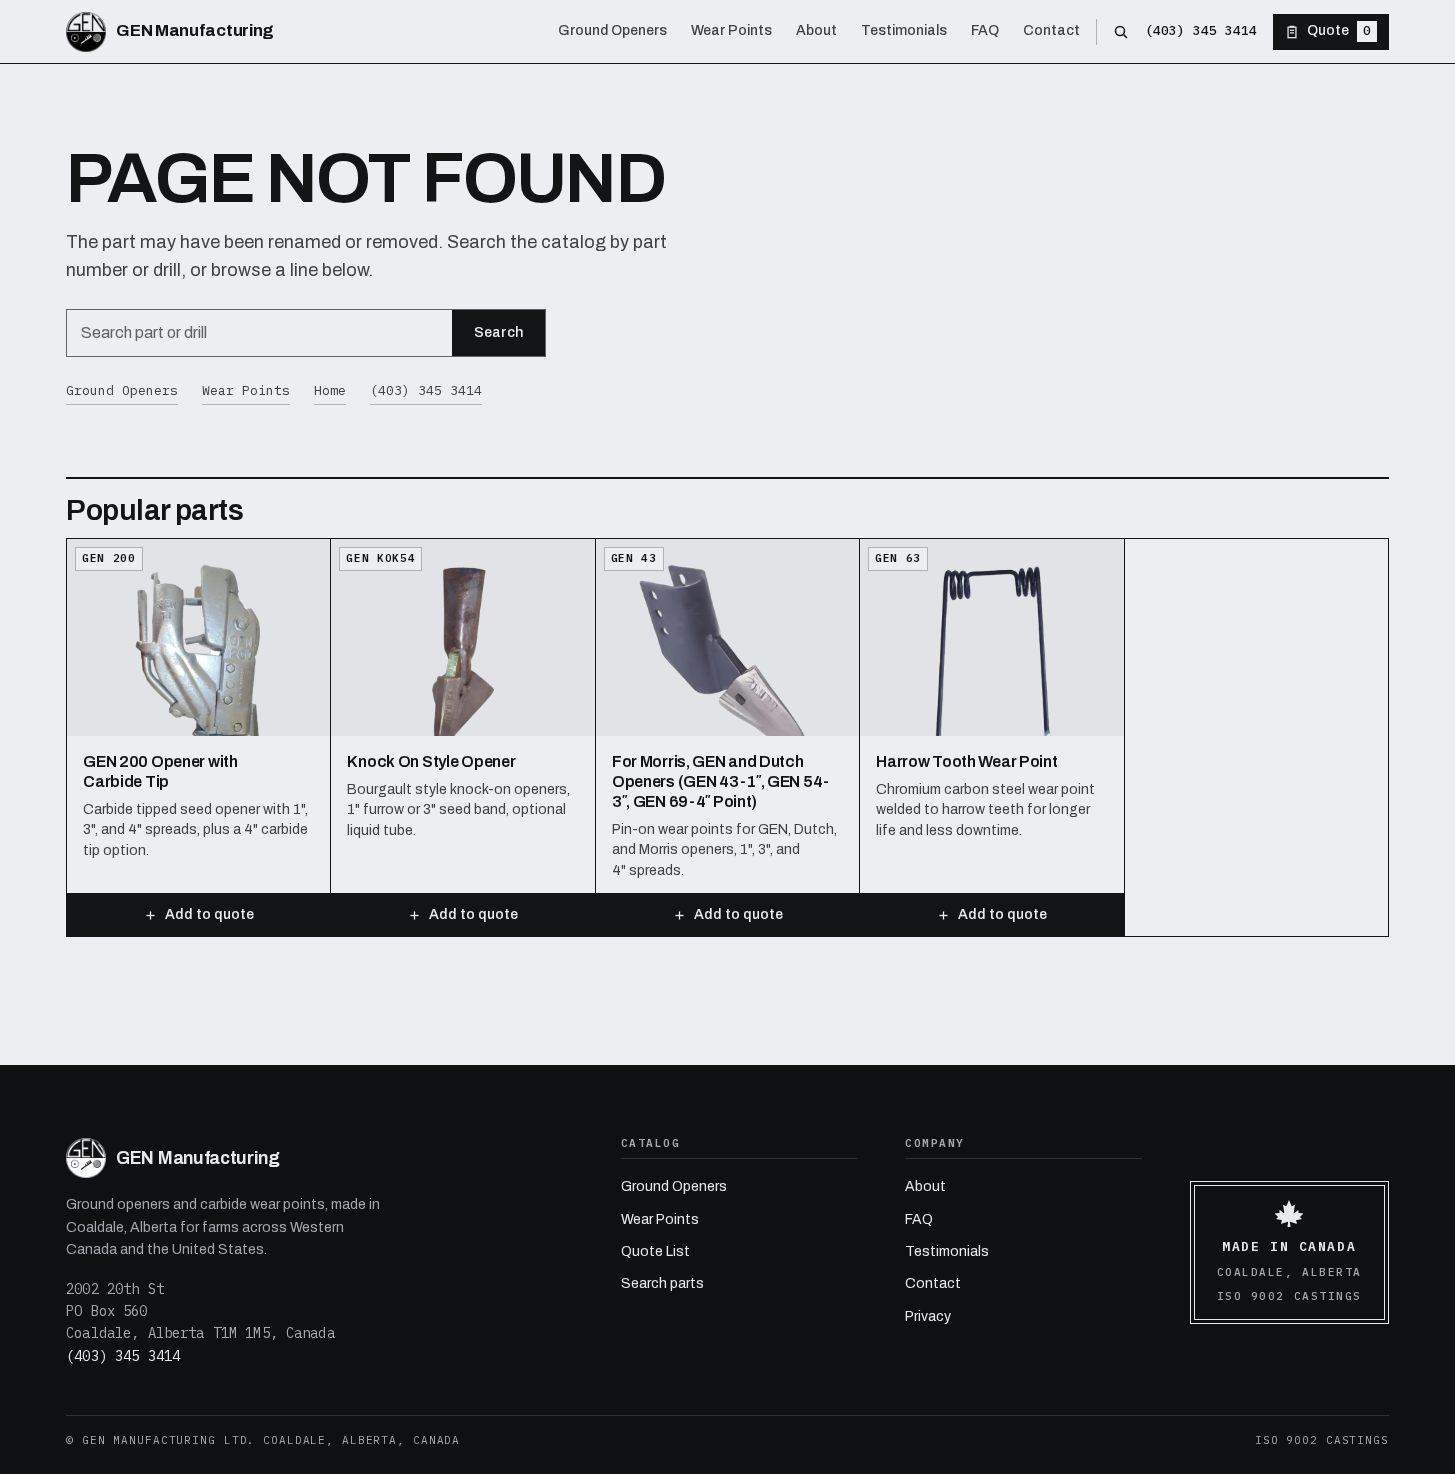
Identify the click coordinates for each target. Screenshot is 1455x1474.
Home (330, 390)
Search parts (662, 1283)
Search (498, 332)
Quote (1339, 30)
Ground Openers (122, 390)
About (925, 1186)
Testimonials (947, 1251)
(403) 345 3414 (1201, 30)
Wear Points (246, 390)
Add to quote (209, 914)
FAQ (919, 1219)
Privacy (928, 1316)
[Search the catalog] (1121, 32)
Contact (933, 1283)
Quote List (655, 1251)
